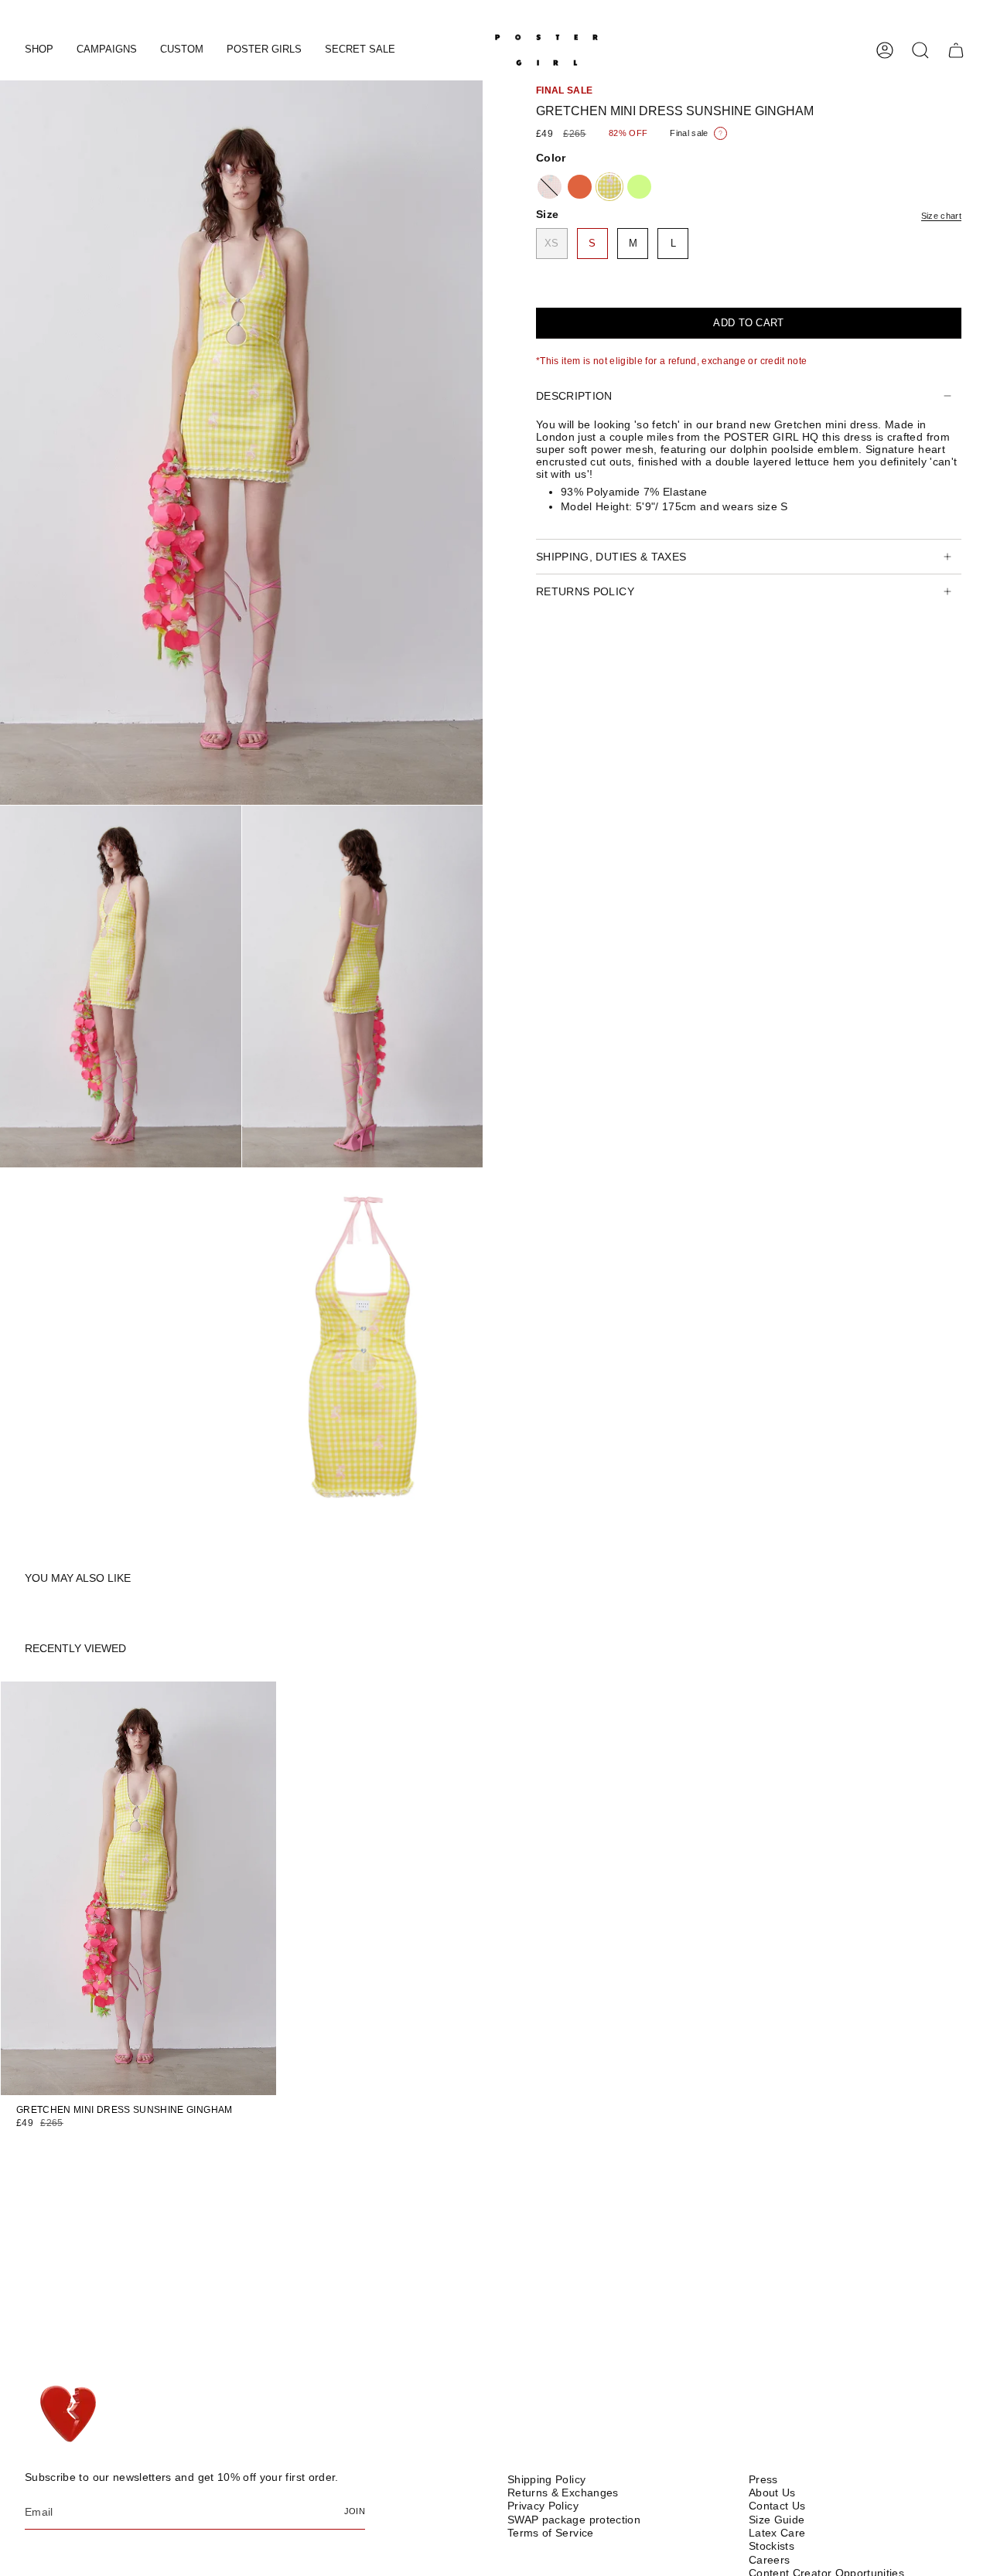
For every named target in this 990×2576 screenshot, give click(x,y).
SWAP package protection (574, 2520)
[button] (39, 50)
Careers (769, 2560)
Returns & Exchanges (563, 2493)
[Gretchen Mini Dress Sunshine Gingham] (138, 1888)
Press (763, 2479)
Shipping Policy (546, 2479)
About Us (772, 2493)
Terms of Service (551, 2533)
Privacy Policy (543, 2506)
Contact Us (777, 2506)
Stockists (772, 2546)
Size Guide (777, 2520)
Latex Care (777, 2533)
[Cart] (956, 50)
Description (574, 396)
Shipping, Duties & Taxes (611, 557)
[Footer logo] (69, 2414)
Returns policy (585, 591)
